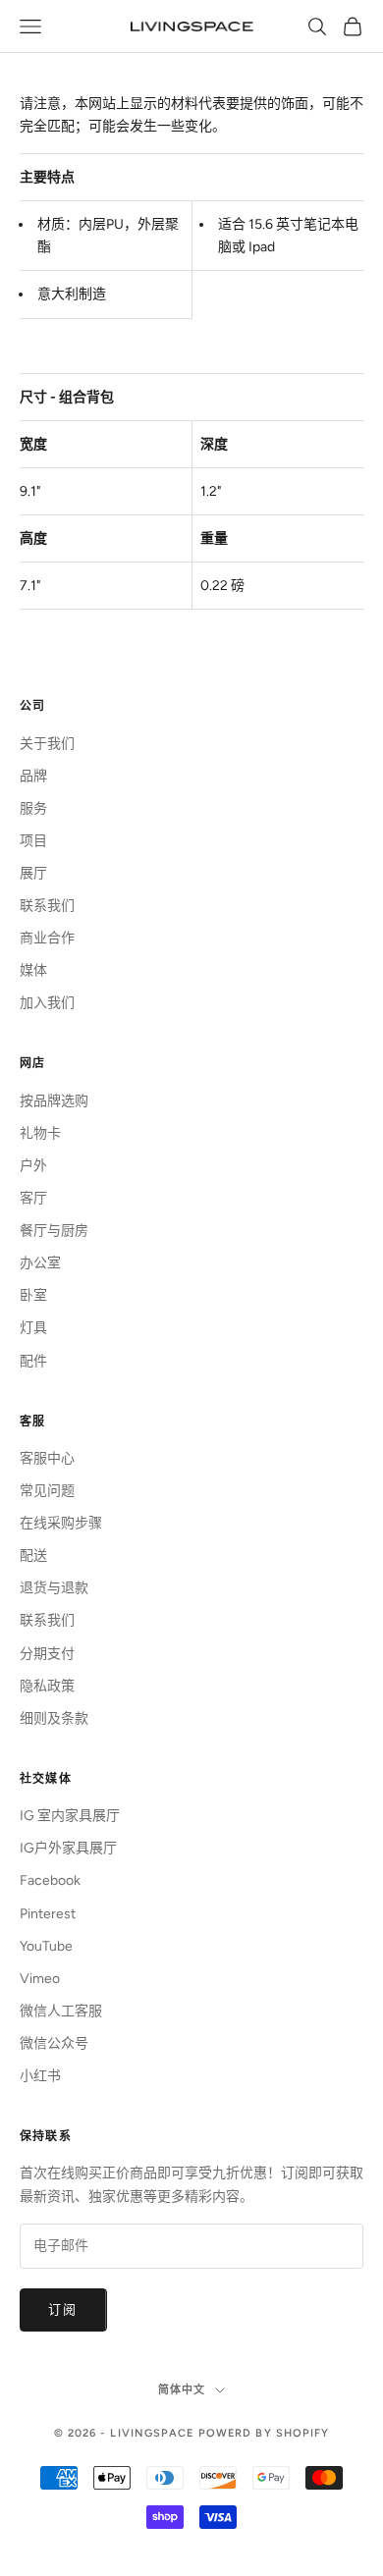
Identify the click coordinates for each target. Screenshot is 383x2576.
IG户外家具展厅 (68, 1848)
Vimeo (40, 1979)
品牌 (33, 776)
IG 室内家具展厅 (70, 1816)
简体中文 (182, 2390)
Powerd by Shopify (264, 2433)
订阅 (63, 2309)
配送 (33, 1556)
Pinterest (48, 1914)
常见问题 (47, 1491)
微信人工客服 (61, 2011)
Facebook (50, 1880)
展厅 (33, 873)
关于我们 (47, 744)
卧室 (33, 1295)
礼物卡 (40, 1133)
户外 (33, 1166)
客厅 (33, 1198)
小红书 (40, 2076)
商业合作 (47, 938)
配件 (33, 1361)
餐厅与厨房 (54, 1231)
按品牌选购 (54, 1101)
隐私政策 (47, 1686)
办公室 (40, 1263)
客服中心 (47, 1458)
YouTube (46, 1946)
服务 (33, 808)
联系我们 (47, 906)
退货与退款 (54, 1588)
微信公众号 (54, 2043)
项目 (33, 841)
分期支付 (47, 1654)
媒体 (33, 970)
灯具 (33, 1328)
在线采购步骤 (61, 1523)
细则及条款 (54, 1718)
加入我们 (47, 1003)
